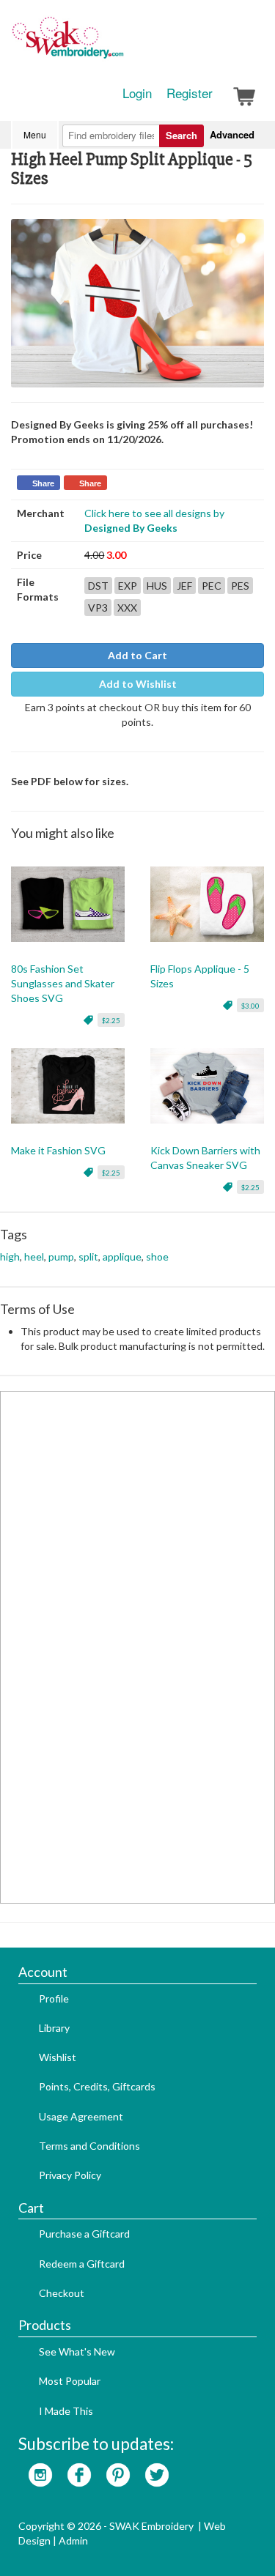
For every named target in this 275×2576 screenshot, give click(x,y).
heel (34, 1257)
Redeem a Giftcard (82, 2264)
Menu (35, 134)
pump (61, 1257)
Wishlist (58, 2057)
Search (181, 135)
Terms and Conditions (89, 2146)
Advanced (232, 134)
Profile (54, 1998)
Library (54, 2028)
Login (137, 93)
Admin (73, 2540)
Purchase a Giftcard (84, 2234)
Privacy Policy (70, 2175)
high (10, 1257)
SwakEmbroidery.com (121, 44)
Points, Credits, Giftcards (97, 2086)
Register (190, 93)
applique (122, 1257)
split (88, 1257)
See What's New (77, 2352)
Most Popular (70, 2381)
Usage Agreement (81, 2116)
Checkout (62, 2293)
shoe (157, 1257)
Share (43, 483)
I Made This (66, 2411)
